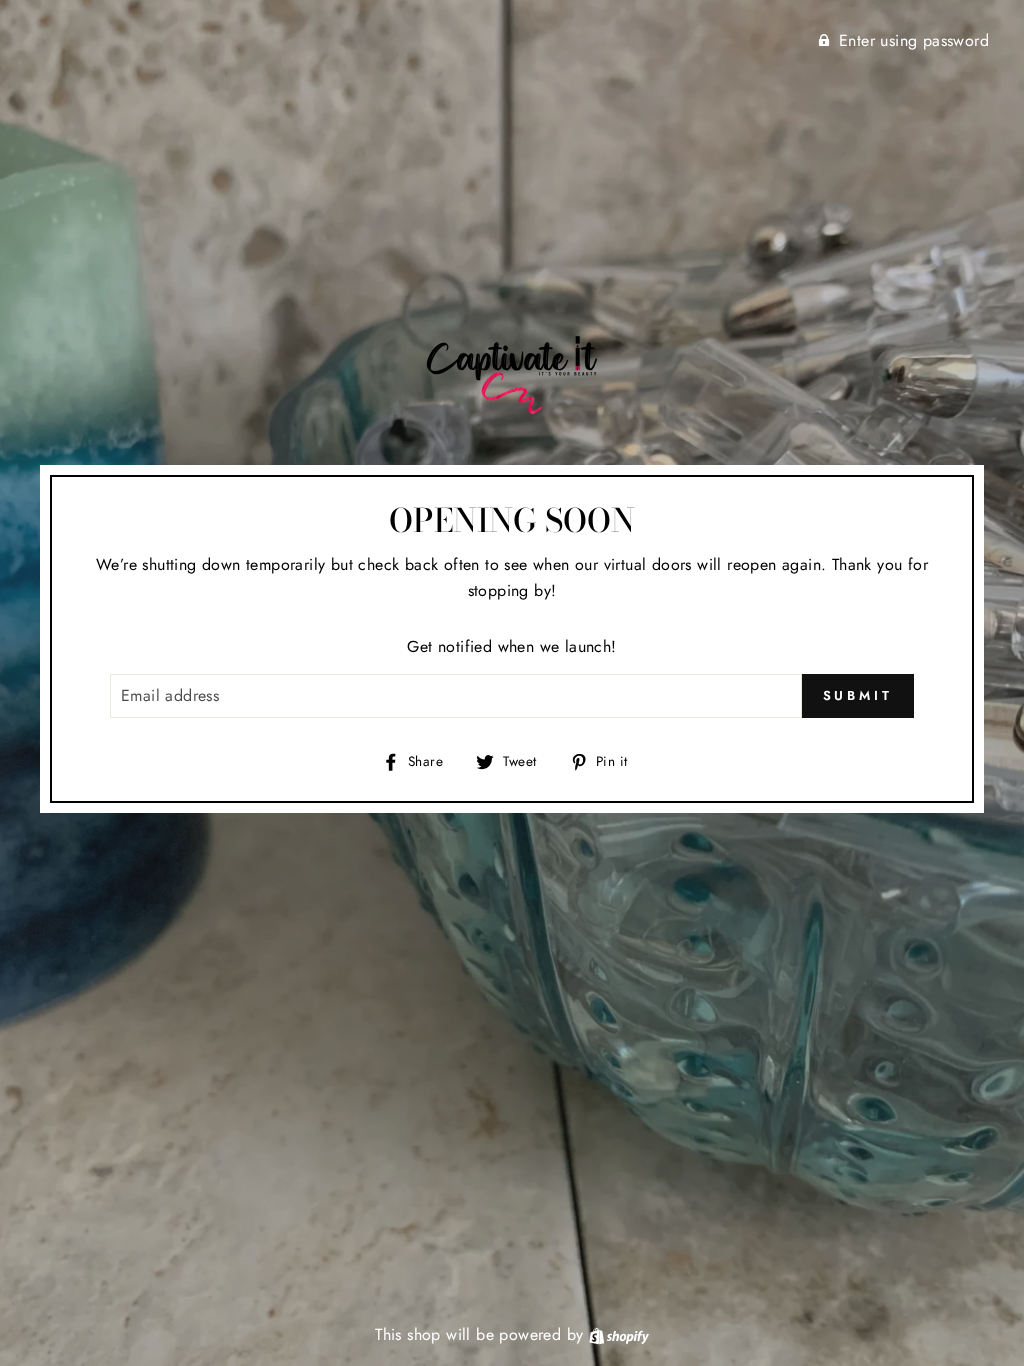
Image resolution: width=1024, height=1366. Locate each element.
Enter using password (914, 40)
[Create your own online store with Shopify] (619, 1334)
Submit (858, 695)
